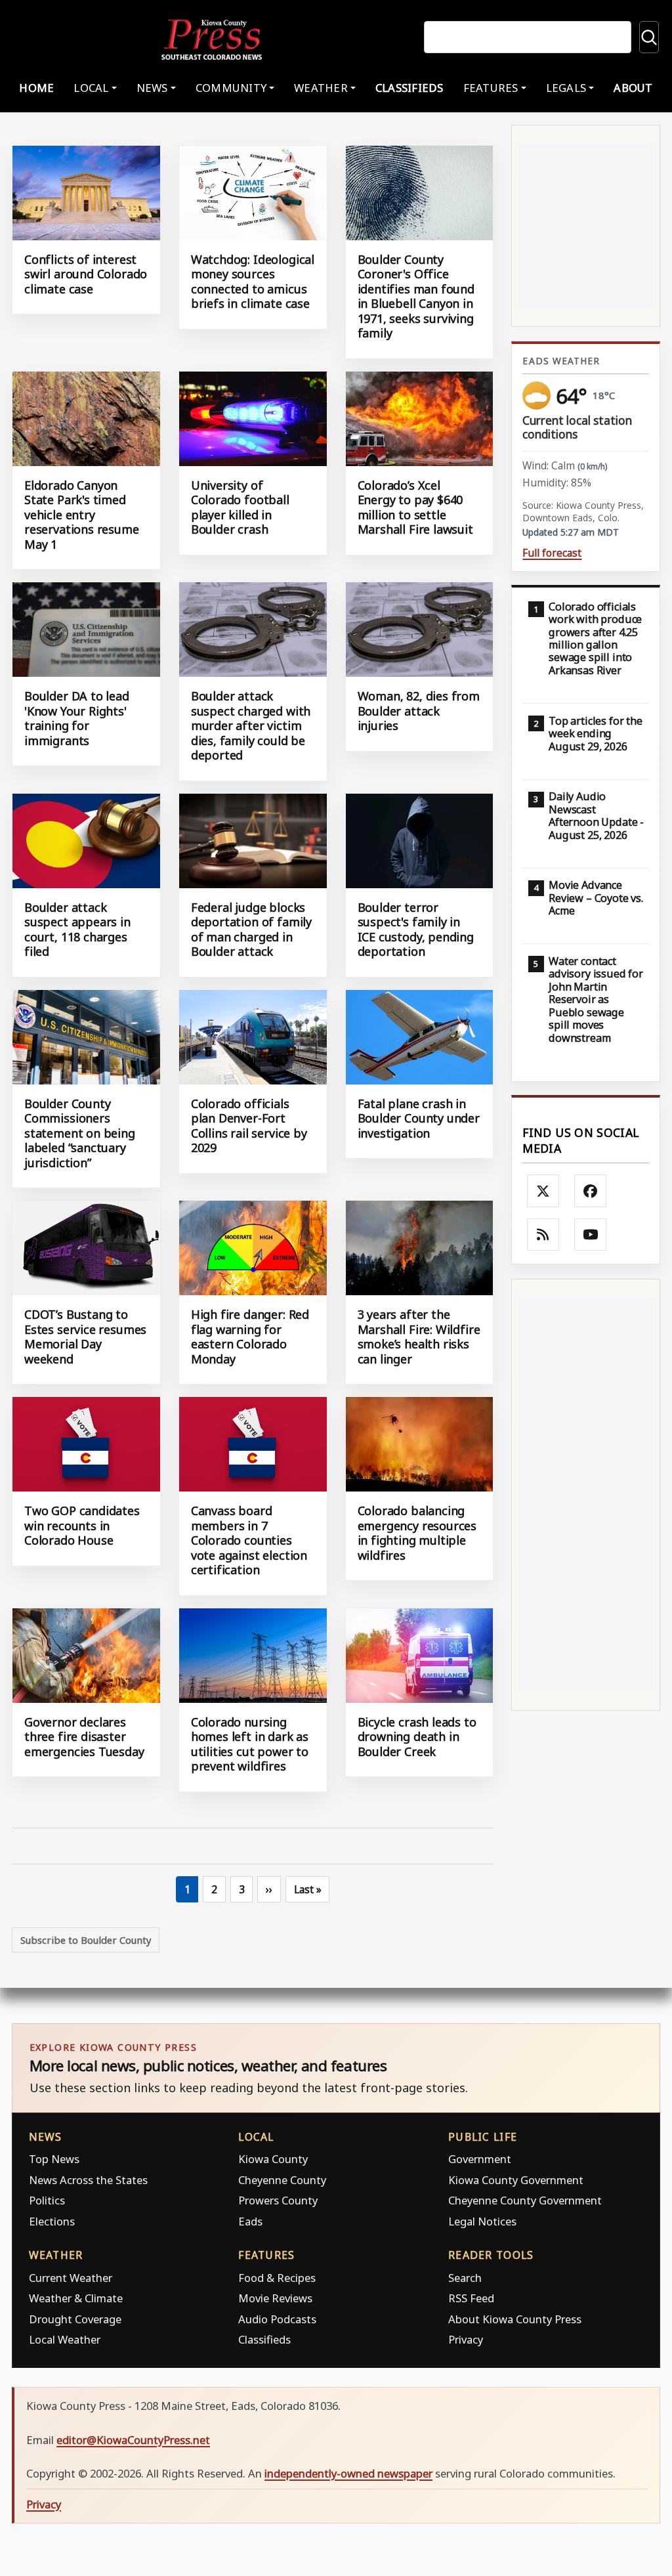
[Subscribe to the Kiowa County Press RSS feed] (543, 1235)
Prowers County (278, 2200)
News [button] (152, 88)
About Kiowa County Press (515, 2319)
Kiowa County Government (516, 2180)
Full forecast (552, 553)
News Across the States (88, 2180)
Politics (47, 2200)
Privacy (466, 2339)
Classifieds (409, 88)
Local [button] (91, 88)
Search (465, 2278)
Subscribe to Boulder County (86, 1940)
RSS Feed (471, 2298)
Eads (250, 2221)
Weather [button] (321, 88)
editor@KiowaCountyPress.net (133, 2440)
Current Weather (71, 2278)
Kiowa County (273, 2159)
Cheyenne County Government (525, 2200)
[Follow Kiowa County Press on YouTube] (591, 1235)
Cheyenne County (282, 2180)
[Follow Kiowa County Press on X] (543, 1191)
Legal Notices (482, 2221)
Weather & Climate (76, 2298)
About (633, 88)
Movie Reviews (275, 2298)
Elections (52, 2221)
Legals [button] (566, 88)
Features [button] (491, 88)
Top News (54, 2159)
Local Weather (65, 2339)
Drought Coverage (75, 2319)
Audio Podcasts (277, 2319)
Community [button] (231, 88)
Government (480, 2159)
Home (36, 88)
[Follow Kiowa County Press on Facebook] (591, 1191)
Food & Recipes (277, 2278)
